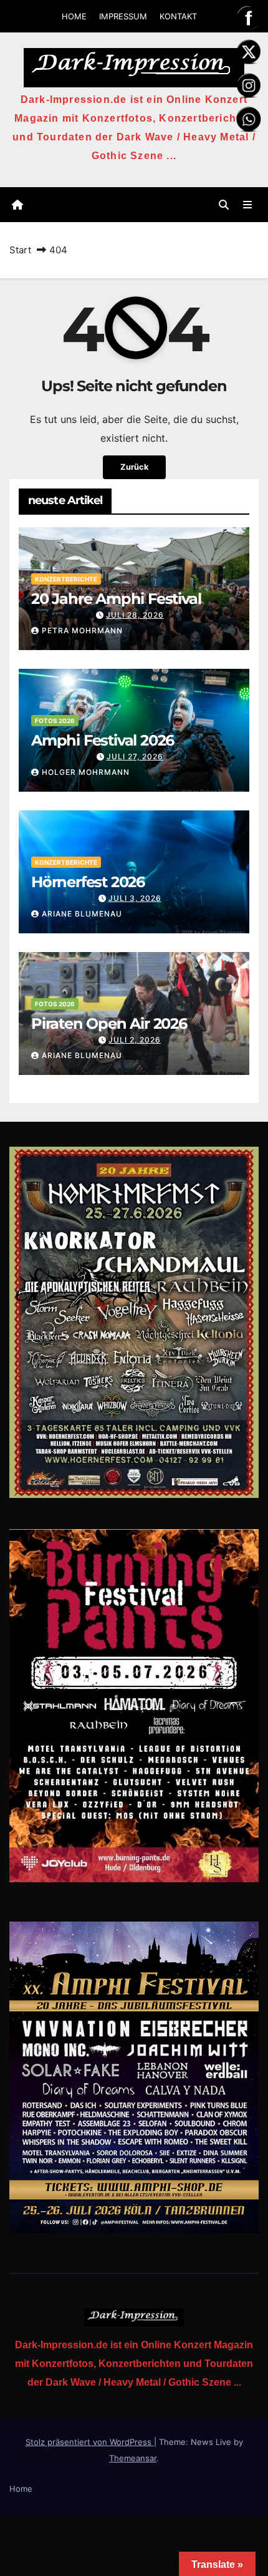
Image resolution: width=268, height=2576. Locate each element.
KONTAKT (178, 16)
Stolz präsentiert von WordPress (90, 2442)
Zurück (134, 467)
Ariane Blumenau (82, 914)
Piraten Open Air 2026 (109, 1023)
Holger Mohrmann (86, 772)
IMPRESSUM (123, 16)
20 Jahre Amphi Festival (116, 599)
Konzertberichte (66, 579)
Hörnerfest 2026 (88, 882)
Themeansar (133, 2458)
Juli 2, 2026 (135, 1040)
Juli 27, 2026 (135, 756)
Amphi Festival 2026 (103, 740)
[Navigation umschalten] (248, 205)
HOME (74, 16)
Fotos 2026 (55, 721)
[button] (224, 205)
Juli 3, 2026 (135, 898)
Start (20, 250)
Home (21, 2489)
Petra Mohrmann (82, 630)
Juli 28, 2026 (135, 615)
